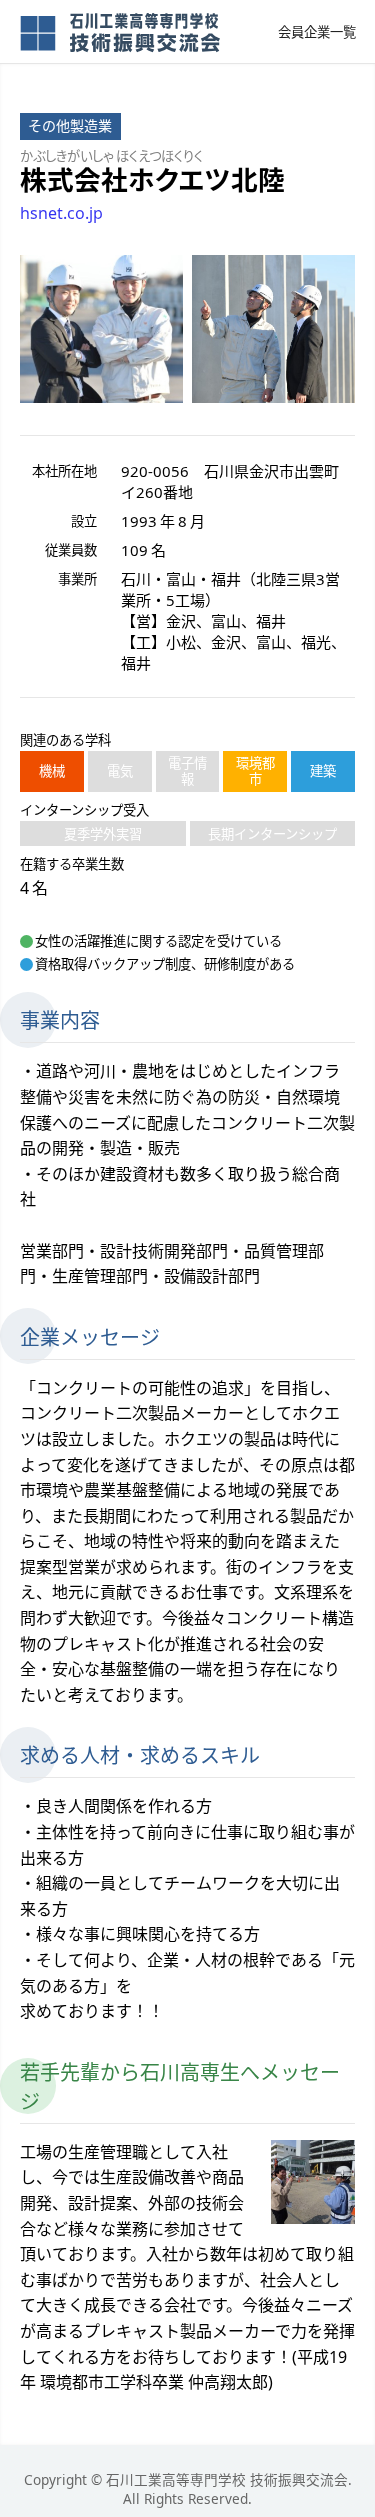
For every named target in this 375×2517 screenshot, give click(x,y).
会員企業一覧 (317, 32)
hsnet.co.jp (61, 213)
